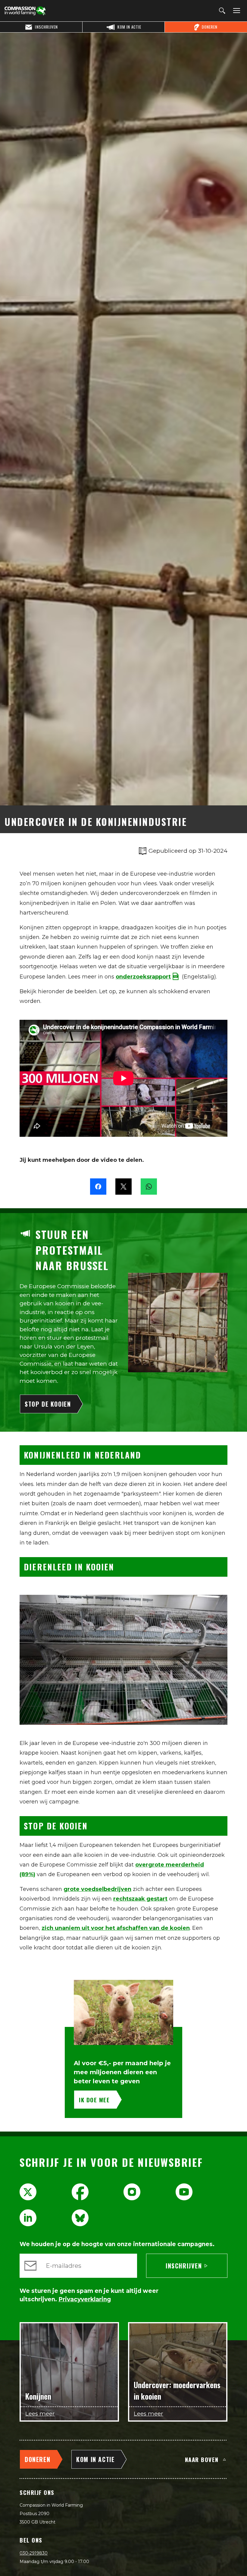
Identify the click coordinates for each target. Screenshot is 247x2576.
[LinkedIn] (28, 2218)
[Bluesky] (80, 2218)
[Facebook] (80, 2192)
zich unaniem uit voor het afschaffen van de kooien (116, 1928)
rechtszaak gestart (140, 1899)
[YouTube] (184, 2192)
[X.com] (28, 2192)
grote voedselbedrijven (97, 1889)
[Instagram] (132, 2192)
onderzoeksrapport (143, 977)
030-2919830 (34, 2553)
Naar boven (202, 2459)
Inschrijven (184, 2266)
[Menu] (236, 11)
